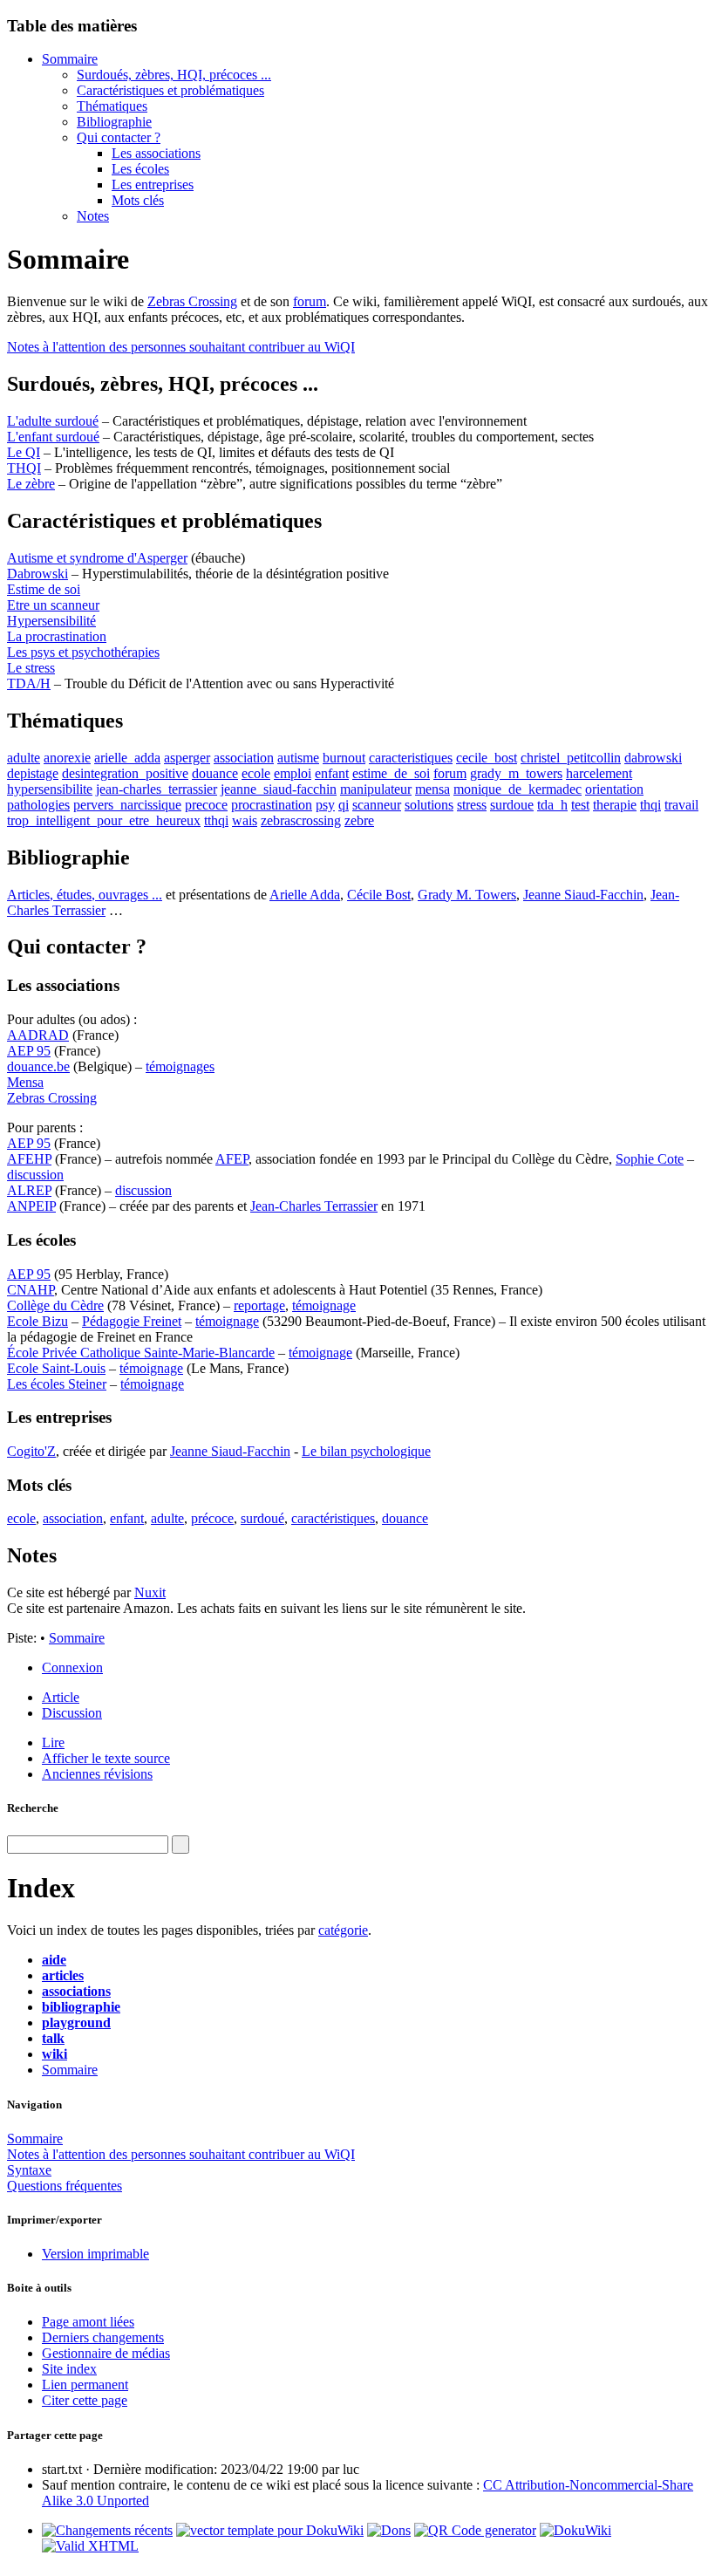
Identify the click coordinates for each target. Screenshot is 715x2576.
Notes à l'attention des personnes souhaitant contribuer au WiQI (181, 347)
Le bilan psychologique (366, 1451)
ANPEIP (31, 1206)
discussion (35, 1175)
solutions (429, 805)
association (244, 758)
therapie (615, 805)
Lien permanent (85, 2385)
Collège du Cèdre (55, 1305)
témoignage (324, 1305)
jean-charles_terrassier (157, 789)
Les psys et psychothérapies (83, 652)
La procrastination (57, 636)
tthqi (216, 820)
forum (310, 301)
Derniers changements (103, 2337)
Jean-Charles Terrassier (314, 1206)
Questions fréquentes (65, 2186)
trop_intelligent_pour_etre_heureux (104, 820)
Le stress (31, 668)
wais (245, 820)
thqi (650, 805)
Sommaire (70, 59)
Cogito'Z (31, 1451)
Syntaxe (29, 2170)
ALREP (29, 1190)
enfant (332, 773)
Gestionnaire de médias (106, 2353)
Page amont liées (88, 2322)
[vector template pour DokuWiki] (270, 2530)
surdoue (512, 805)
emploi (293, 773)
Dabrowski (37, 574)
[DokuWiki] (575, 2530)
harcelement (599, 773)
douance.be (38, 1066)
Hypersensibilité (51, 621)
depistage (33, 773)
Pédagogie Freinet (132, 1321)
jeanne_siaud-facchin (279, 789)
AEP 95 (29, 1051)
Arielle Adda (305, 895)
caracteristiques (411, 758)
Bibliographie (114, 122)
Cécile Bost (379, 895)
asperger (187, 758)
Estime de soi (44, 589)
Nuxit (150, 1592)
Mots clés (138, 200)
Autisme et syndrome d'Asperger (97, 558)
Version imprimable (95, 2254)
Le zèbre (31, 484)
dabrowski (653, 758)
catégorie (343, 1930)
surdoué (262, 1518)
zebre (359, 820)
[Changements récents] (107, 2530)
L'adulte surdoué (53, 421)
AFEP (232, 1159)
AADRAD (38, 1035)
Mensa (25, 1082)
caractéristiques (333, 1518)
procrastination (272, 805)
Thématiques (112, 106)
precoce (206, 805)
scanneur (377, 805)
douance (215, 773)
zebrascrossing (301, 820)
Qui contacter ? (119, 137)
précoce (212, 1518)
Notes (93, 216)
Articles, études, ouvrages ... (85, 895)
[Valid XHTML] (90, 2546)
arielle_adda (127, 758)
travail (681, 805)
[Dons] (389, 2530)
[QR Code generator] (475, 2530)
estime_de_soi (391, 773)
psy (325, 805)
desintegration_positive (125, 773)
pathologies (38, 805)
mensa (432, 789)
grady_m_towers (516, 773)
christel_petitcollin (571, 758)
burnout (344, 758)
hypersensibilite (50, 789)
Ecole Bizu (37, 1321)
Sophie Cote (650, 1159)
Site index (69, 2369)
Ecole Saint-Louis (56, 1368)
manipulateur (376, 789)
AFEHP (29, 1159)
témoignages (180, 1066)
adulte (24, 758)
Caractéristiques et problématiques (170, 90)
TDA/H (29, 683)
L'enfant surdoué (53, 437)
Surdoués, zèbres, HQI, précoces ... (174, 75)
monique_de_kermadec (518, 789)
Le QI (24, 452)
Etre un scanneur (53, 605)
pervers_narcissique (127, 805)
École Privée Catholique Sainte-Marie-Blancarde (141, 1353)
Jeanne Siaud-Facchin (583, 895)
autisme (298, 758)
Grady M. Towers (467, 895)
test (580, 805)
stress (472, 805)
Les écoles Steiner (57, 1384)
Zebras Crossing (192, 301)
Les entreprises (153, 184)
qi (344, 805)
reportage (259, 1305)
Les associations (156, 153)
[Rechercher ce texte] (180, 1845)
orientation (614, 789)
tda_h (552, 805)
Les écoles (140, 169)
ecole (256, 773)
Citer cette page (85, 2400)
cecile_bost (487, 758)
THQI (24, 468)
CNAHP (31, 1290)
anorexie (67, 758)
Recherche (33, 1808)
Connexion (72, 1667)
